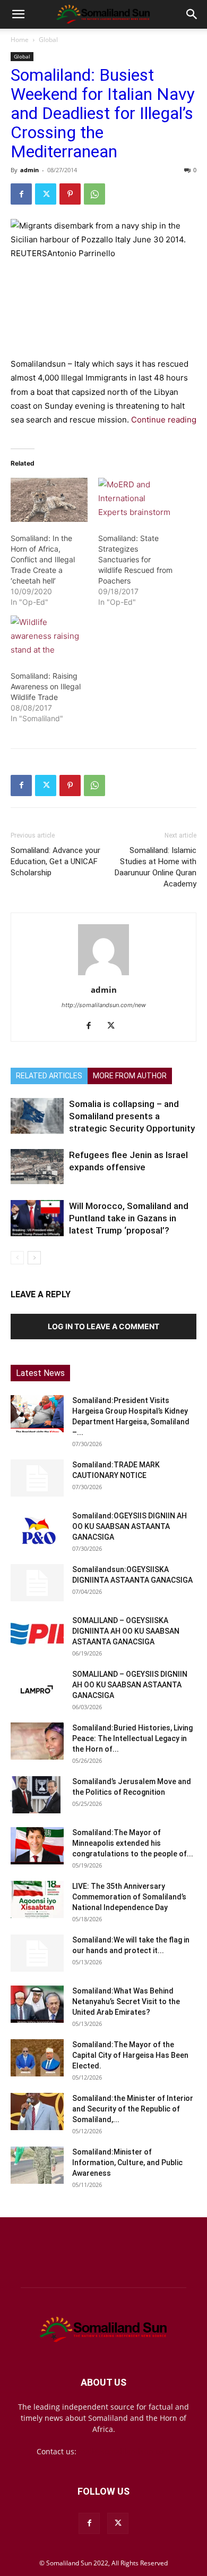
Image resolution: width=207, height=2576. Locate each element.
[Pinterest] (70, 194)
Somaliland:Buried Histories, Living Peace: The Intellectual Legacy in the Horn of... (132, 1738)
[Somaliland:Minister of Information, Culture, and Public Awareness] (37, 2165)
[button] (18, 14)
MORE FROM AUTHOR (130, 1076)
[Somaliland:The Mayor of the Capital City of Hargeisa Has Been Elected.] (37, 2058)
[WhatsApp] (94, 194)
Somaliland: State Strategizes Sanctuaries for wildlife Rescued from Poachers (135, 559)
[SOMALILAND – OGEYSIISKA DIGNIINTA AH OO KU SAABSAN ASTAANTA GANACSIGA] (37, 1634)
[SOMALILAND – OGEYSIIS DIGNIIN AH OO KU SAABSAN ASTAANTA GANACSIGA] (37, 1687)
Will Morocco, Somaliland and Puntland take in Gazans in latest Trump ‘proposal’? (129, 1218)
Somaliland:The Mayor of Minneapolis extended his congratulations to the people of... (133, 1843)
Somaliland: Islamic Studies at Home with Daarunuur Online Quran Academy (156, 867)
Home (20, 40)
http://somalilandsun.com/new (104, 1005)
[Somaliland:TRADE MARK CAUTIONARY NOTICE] (37, 1478)
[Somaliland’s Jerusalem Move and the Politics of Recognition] (37, 1795)
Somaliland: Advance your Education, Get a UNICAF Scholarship (55, 862)
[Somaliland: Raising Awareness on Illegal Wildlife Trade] (49, 637)
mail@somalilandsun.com (124, 2451)
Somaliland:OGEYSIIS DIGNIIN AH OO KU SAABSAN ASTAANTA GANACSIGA (130, 1526)
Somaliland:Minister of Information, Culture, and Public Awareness (127, 2163)
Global (48, 40)
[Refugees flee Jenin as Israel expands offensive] (37, 1167)
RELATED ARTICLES (49, 1076)
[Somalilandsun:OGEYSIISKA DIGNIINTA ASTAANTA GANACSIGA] (37, 1583)
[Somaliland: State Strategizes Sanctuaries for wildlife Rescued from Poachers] (137, 500)
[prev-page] (17, 1258)
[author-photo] (103, 975)
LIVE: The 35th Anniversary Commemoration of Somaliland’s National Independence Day (129, 1897)
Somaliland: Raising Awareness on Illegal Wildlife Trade (46, 686)
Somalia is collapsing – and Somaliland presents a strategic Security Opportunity (132, 1116)
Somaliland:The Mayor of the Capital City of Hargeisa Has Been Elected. (130, 2055)
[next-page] (34, 1258)
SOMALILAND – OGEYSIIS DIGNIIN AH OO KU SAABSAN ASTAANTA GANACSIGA (130, 1685)
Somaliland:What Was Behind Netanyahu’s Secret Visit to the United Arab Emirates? (126, 2001)
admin (29, 170)
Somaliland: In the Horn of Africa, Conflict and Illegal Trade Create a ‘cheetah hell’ (43, 559)
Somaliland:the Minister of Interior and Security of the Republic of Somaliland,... (133, 2109)
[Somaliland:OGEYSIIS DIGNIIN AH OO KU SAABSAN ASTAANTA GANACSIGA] (37, 1529)
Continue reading (164, 420)
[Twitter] (46, 194)
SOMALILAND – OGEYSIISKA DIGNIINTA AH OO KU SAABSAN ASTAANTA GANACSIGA (126, 1631)
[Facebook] (21, 194)
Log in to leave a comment (103, 1326)
